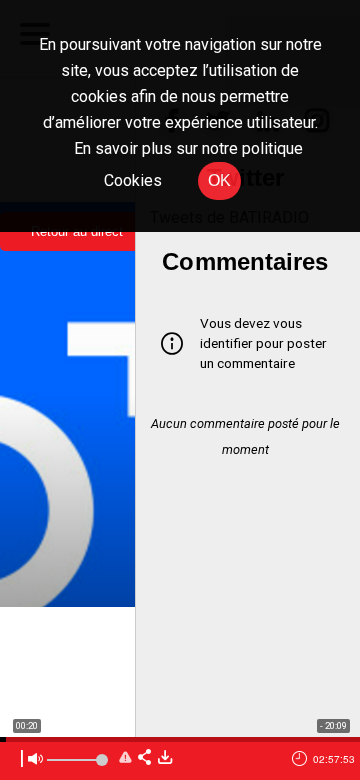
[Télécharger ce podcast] (165, 758)
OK (219, 180)
